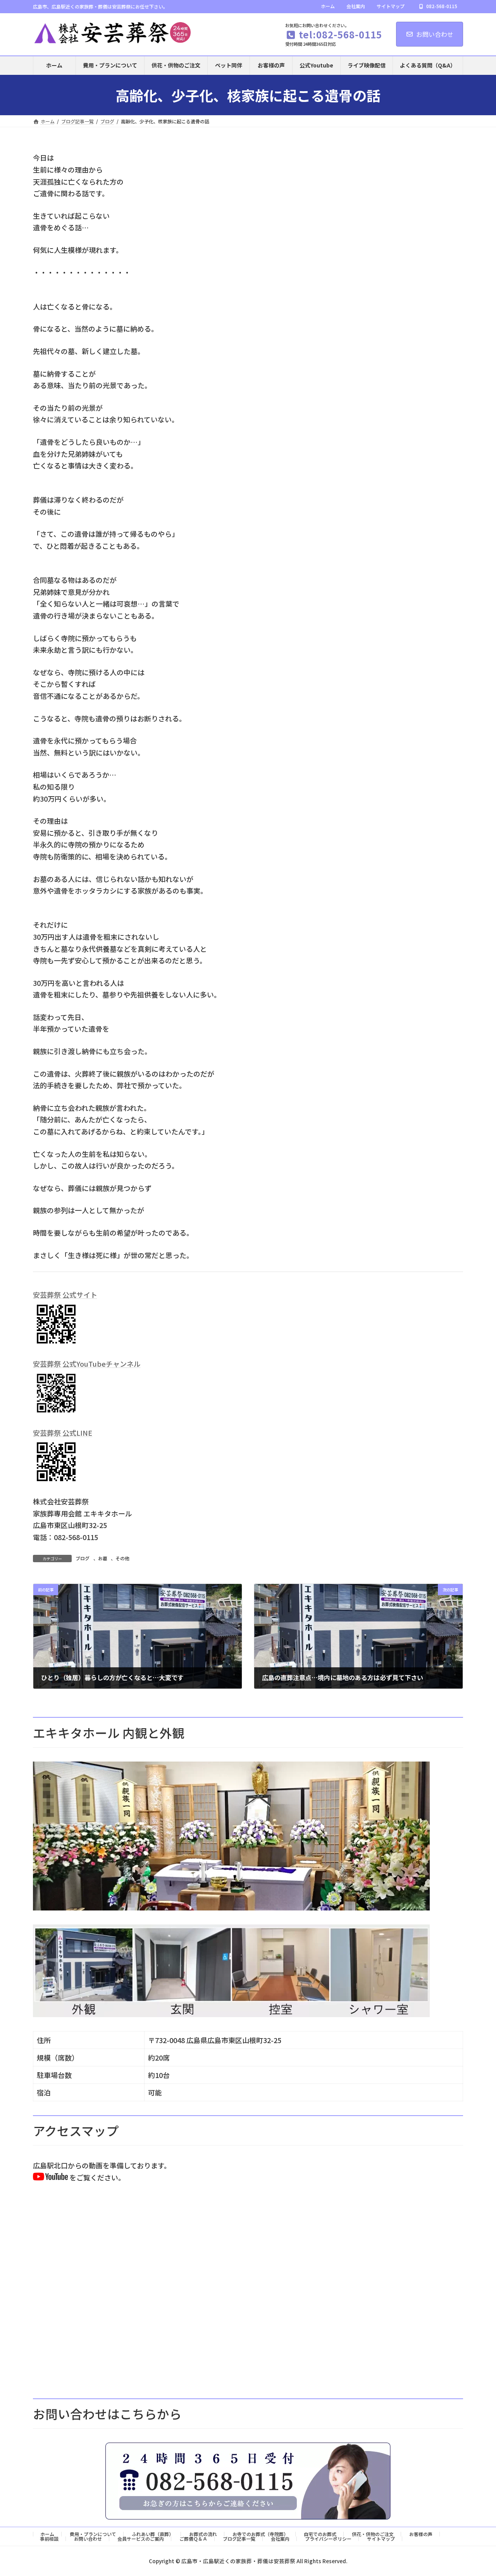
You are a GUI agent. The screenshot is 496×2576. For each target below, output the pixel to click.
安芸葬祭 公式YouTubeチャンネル (87, 1364)
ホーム (328, 6)
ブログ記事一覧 (239, 2539)
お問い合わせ (435, 34)
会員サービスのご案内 (141, 2539)
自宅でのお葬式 (320, 2534)
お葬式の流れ (203, 2534)
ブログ (83, 1558)
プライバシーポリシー (328, 2539)
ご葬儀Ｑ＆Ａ (193, 2539)
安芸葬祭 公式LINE (63, 1433)
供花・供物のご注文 (373, 2534)
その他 (122, 1558)
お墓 (103, 1558)
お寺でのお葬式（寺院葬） (260, 2534)
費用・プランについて (93, 2534)
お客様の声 (421, 2534)
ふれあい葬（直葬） (153, 2534)
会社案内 (356, 6)
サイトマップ (391, 6)
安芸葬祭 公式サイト (65, 1295)
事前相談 (49, 2539)
